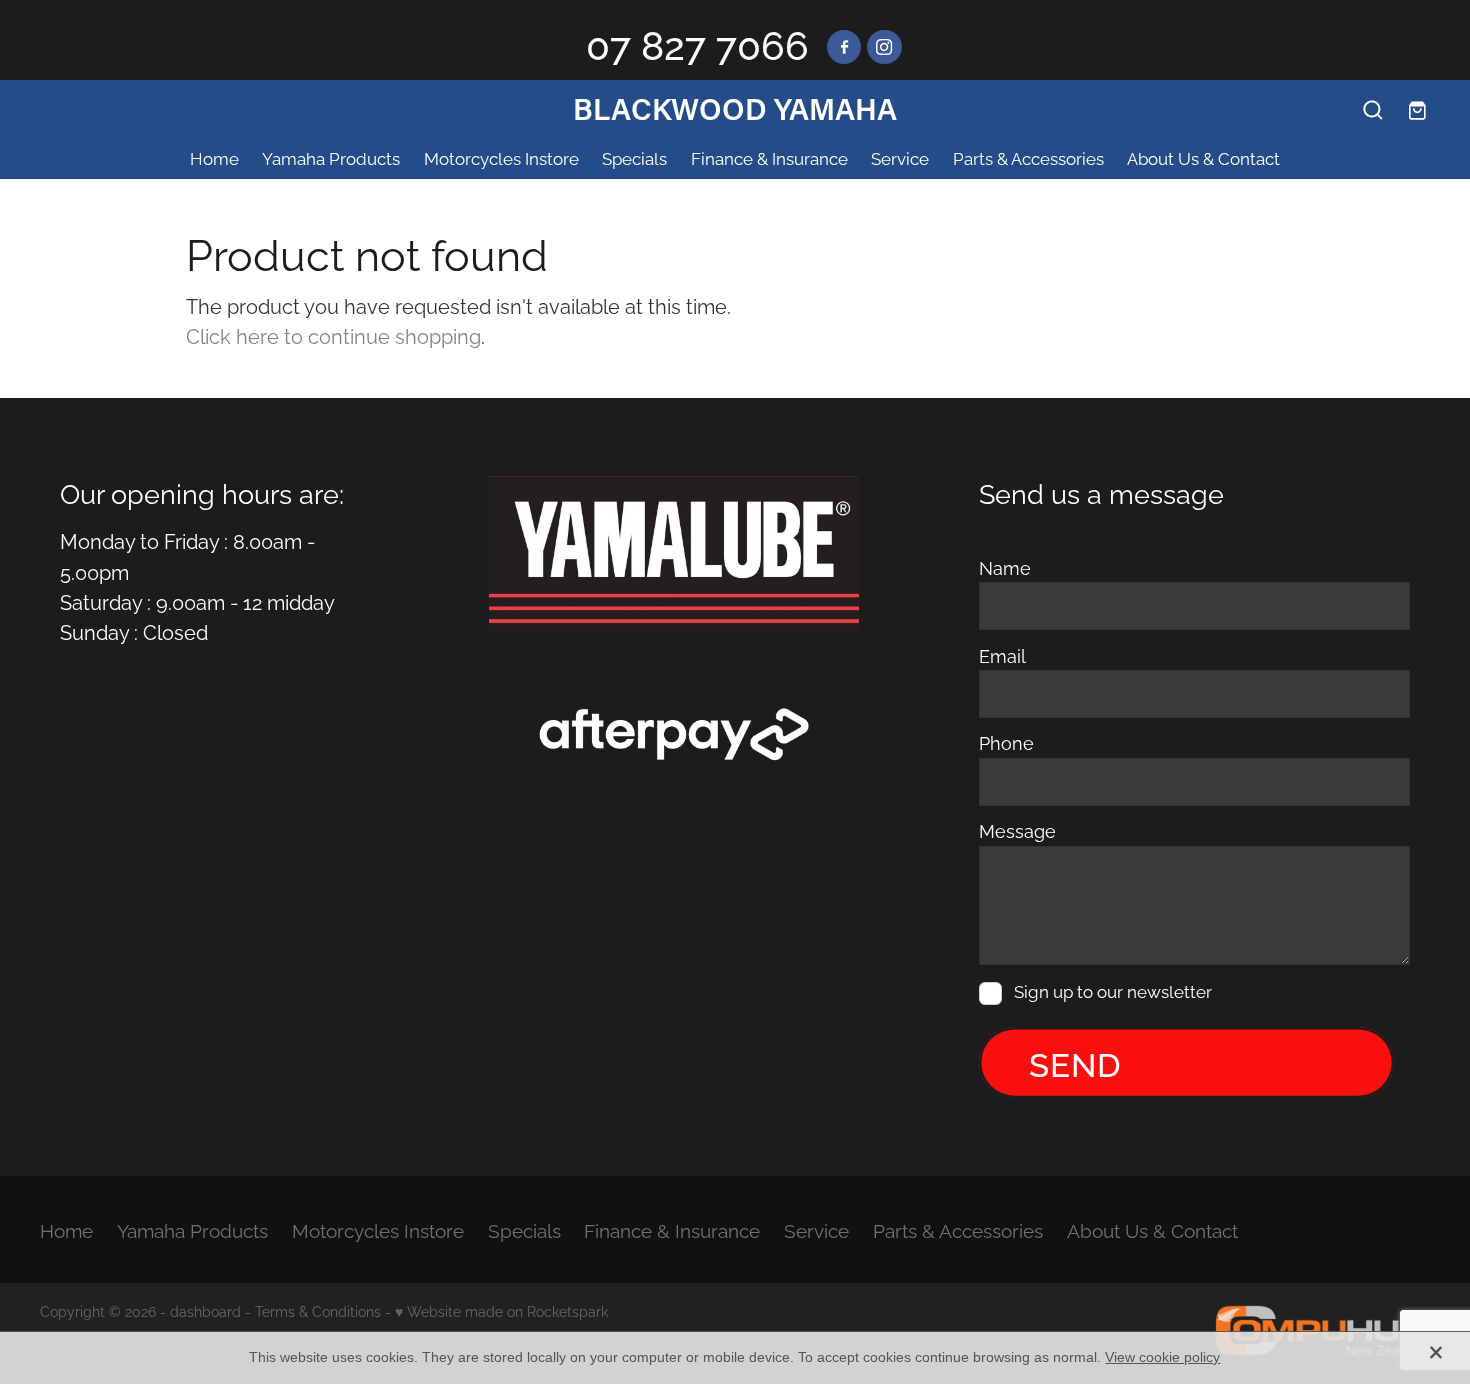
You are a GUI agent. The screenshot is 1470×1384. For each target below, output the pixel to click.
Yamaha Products (331, 157)
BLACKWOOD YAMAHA (735, 108)
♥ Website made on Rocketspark (501, 1310)
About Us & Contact (1203, 157)
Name (1005, 568)
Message (1017, 831)
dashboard (205, 1310)
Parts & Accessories (1028, 157)
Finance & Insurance (769, 157)
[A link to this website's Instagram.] (884, 47)
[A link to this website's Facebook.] (844, 47)
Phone (1006, 743)
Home (214, 157)
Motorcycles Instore (501, 157)
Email (1002, 656)
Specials (634, 157)
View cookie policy (1162, 1357)
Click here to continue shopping (333, 335)
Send (1075, 1062)
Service (900, 157)
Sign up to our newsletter (1113, 992)
